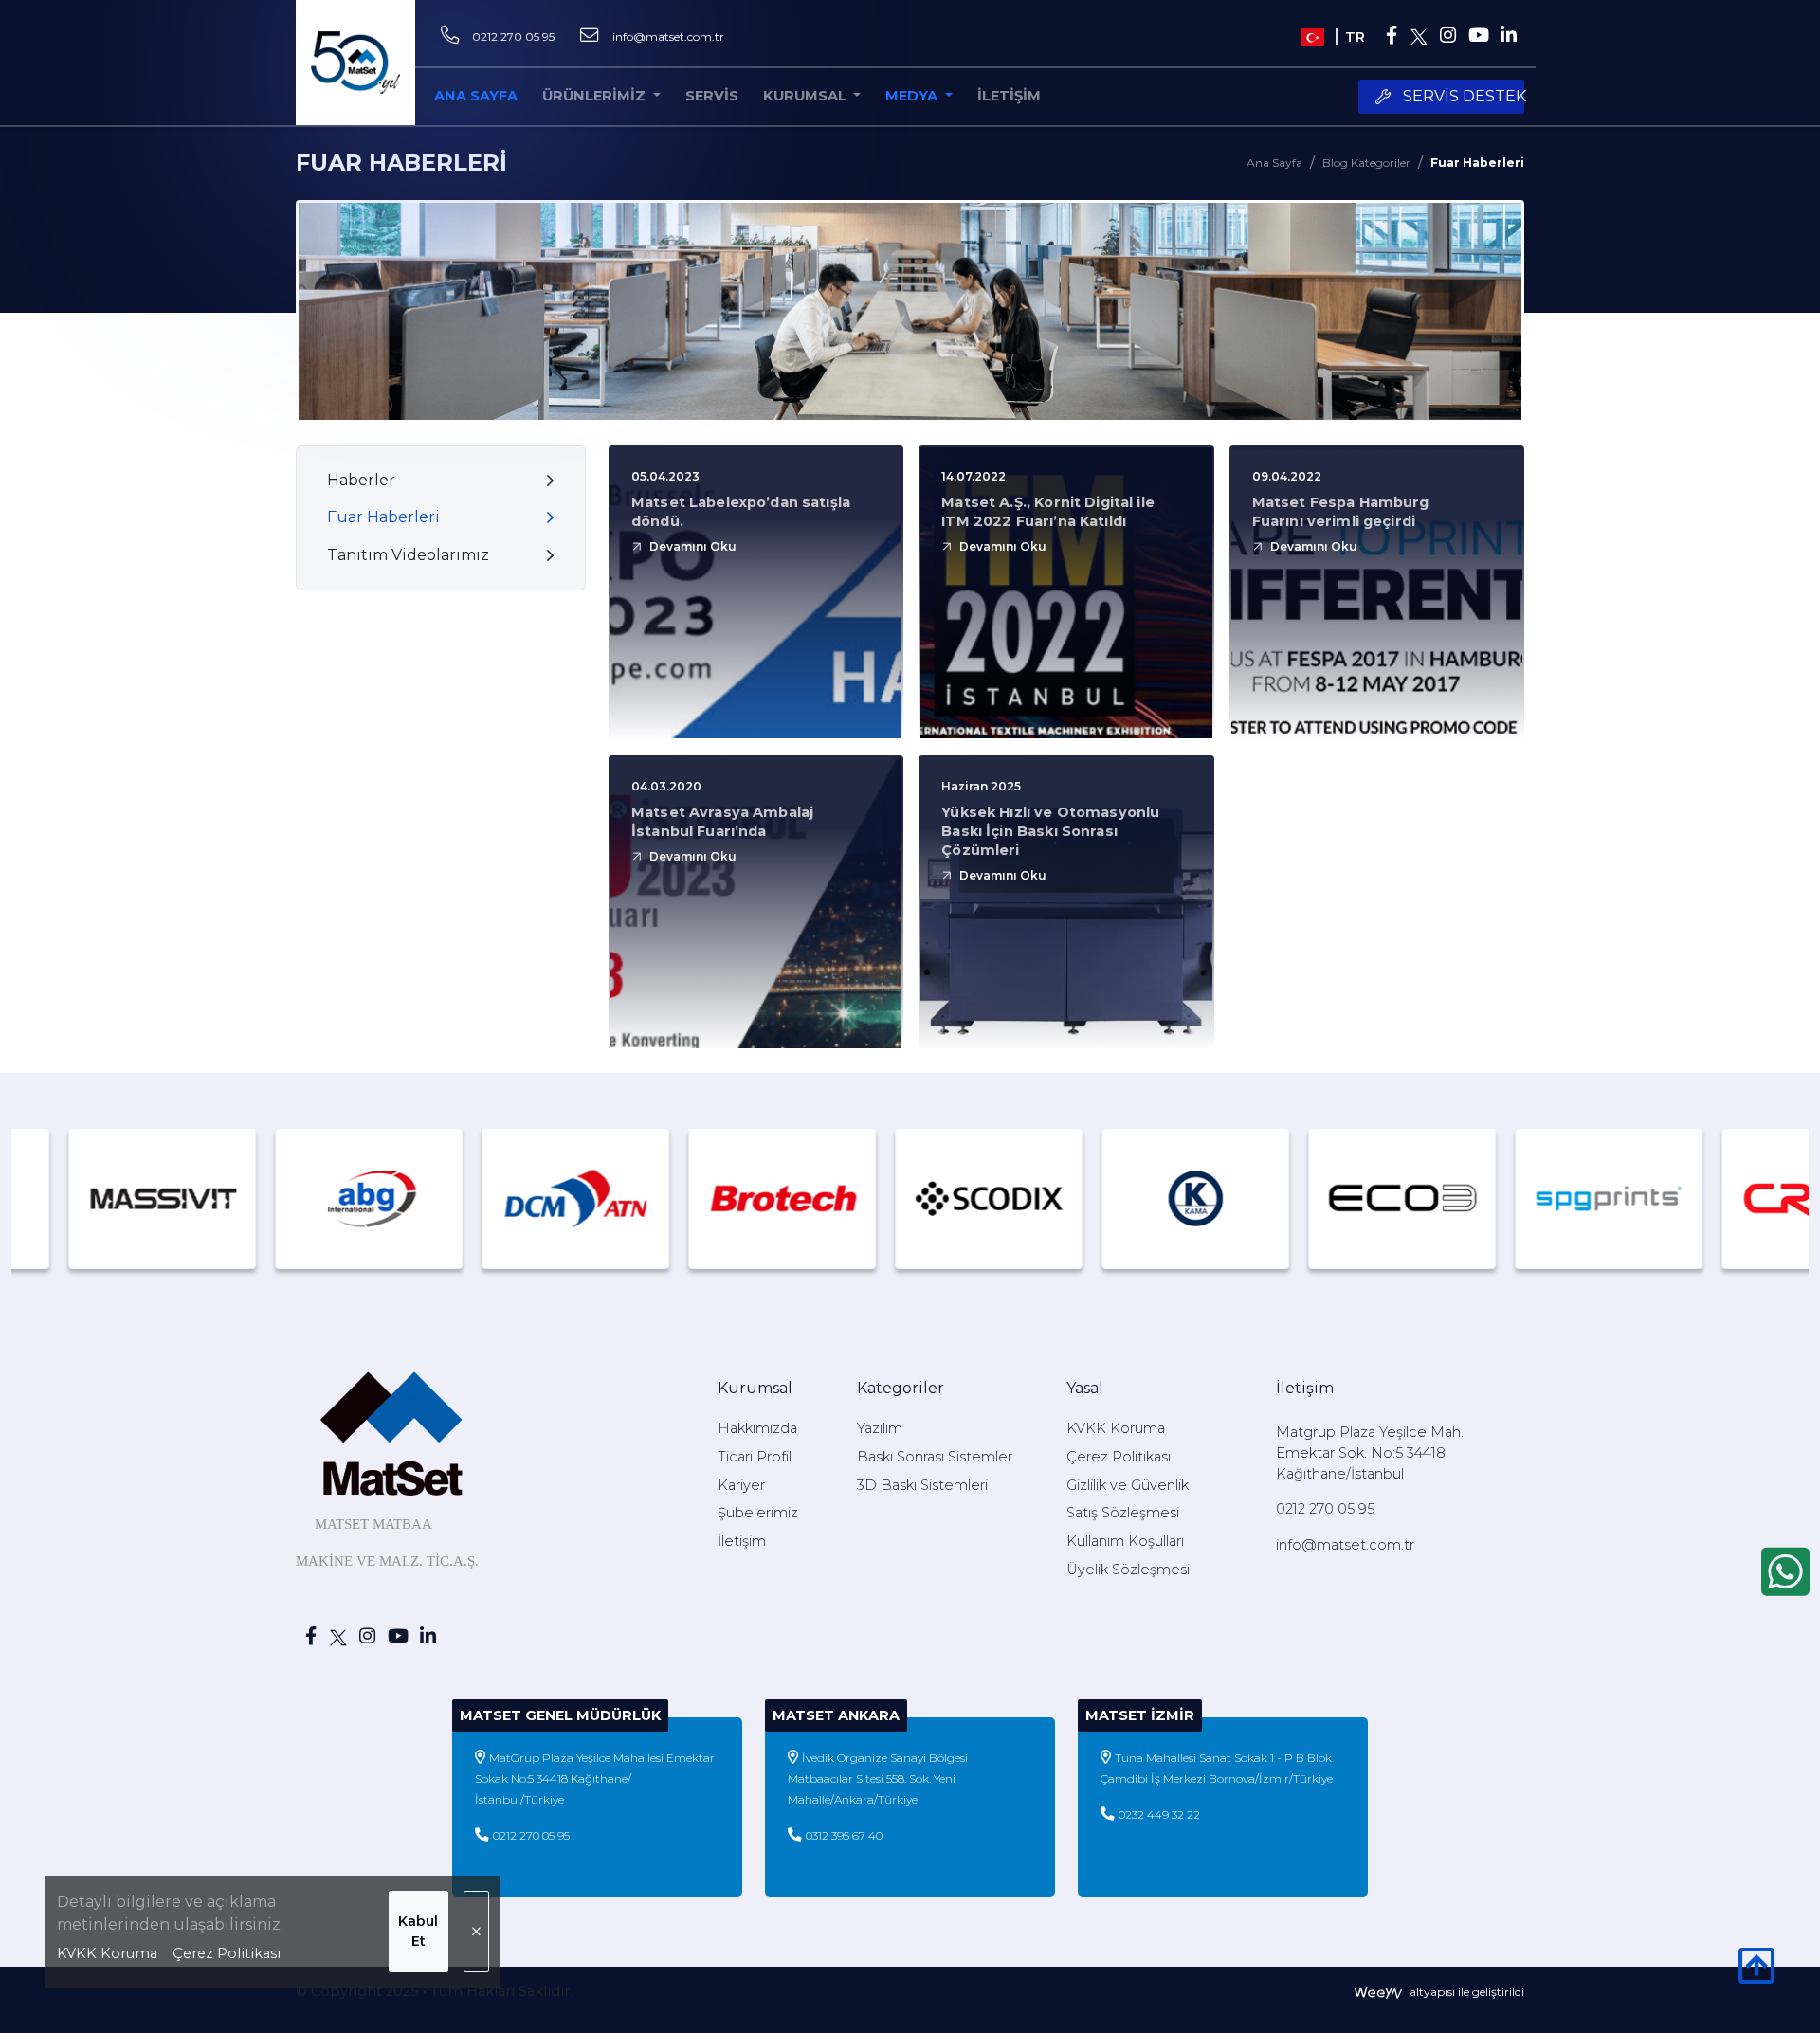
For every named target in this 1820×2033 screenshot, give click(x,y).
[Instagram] (1447, 37)
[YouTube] (1478, 37)
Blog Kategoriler (1366, 163)
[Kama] (1067, 1198)
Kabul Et (418, 1931)
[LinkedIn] (1509, 37)
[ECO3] (1274, 1198)
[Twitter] (1420, 37)
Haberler (361, 480)
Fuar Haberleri (1477, 163)
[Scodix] (861, 1198)
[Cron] (1687, 1198)
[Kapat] (476, 1932)
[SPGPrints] (1481, 1198)
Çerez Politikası (227, 1953)
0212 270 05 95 (513, 36)
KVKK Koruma (107, 1953)
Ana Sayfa (1274, 163)
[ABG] (241, 1198)
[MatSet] (355, 63)
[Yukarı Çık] (1756, 1976)
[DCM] (447, 1198)
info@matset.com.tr (668, 36)
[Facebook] (1392, 37)
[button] (812, 97)
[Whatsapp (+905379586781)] (1785, 1571)
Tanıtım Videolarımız (408, 555)
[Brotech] (654, 1198)
